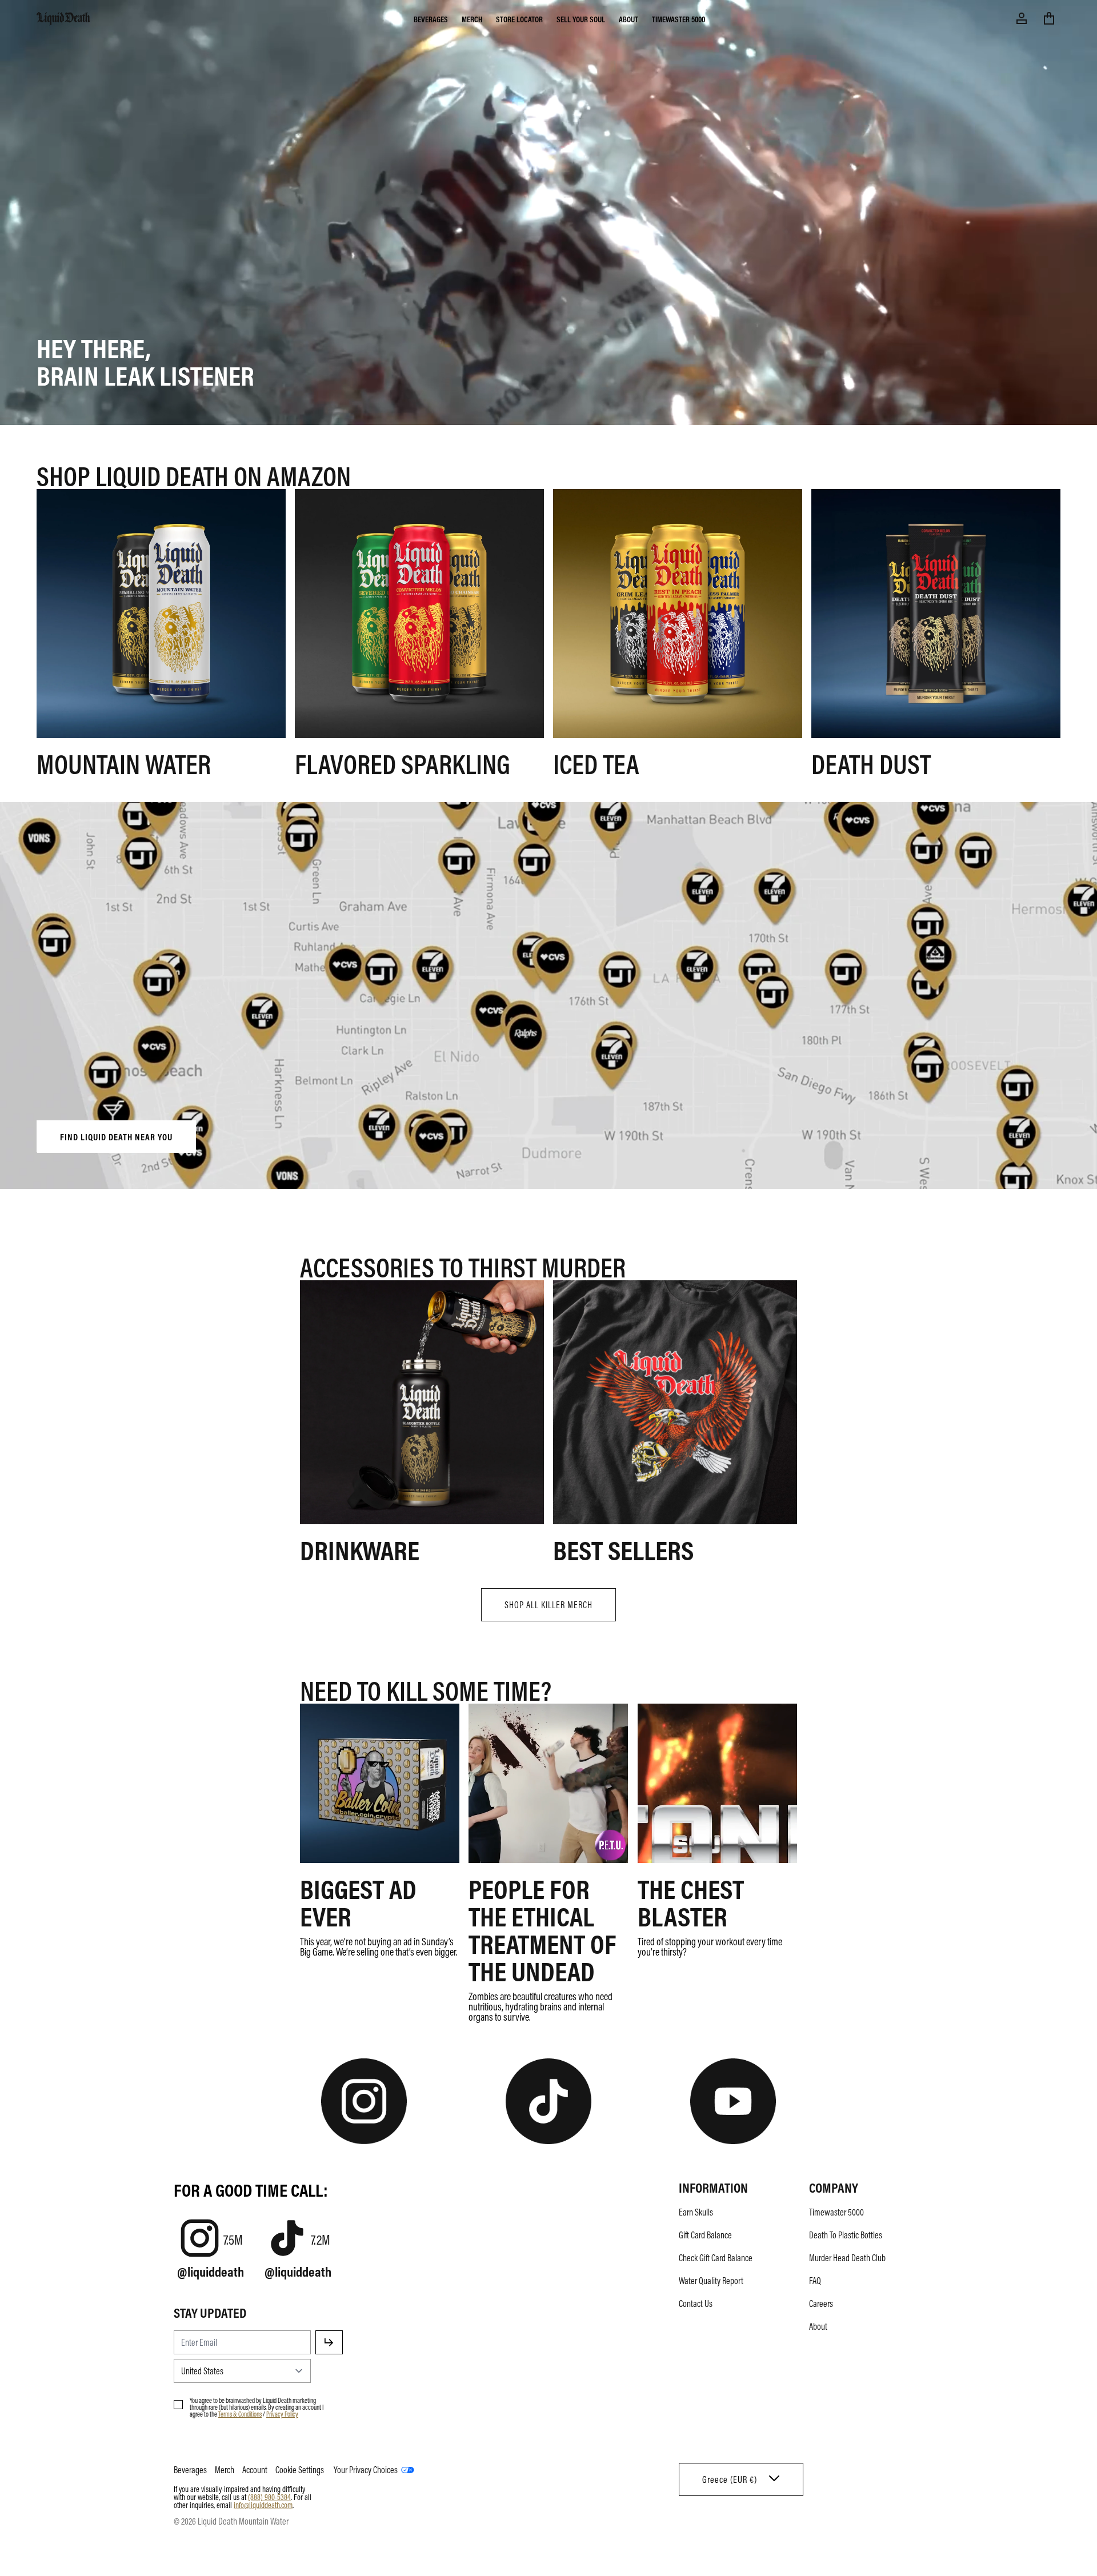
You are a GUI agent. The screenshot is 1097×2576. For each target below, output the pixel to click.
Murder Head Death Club (847, 2258)
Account (255, 2470)
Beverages (431, 19)
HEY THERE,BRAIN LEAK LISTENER (145, 361)
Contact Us (696, 2303)
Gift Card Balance (705, 2235)
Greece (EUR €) (730, 2479)
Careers (821, 2303)
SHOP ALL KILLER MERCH (548, 1605)
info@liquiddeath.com (263, 2505)
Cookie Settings (300, 2470)
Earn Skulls (696, 2212)
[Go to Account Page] (1022, 18)
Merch (472, 19)
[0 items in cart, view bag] (1049, 18)
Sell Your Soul (581, 19)
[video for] (548, 997)
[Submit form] (329, 2342)
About (628, 19)
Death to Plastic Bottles (846, 2235)
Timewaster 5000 (678, 19)
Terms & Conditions (240, 2414)
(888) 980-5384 (269, 2497)
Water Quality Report (711, 2281)
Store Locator (519, 19)
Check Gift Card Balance (716, 2258)
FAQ (815, 2281)
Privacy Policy (282, 2414)
